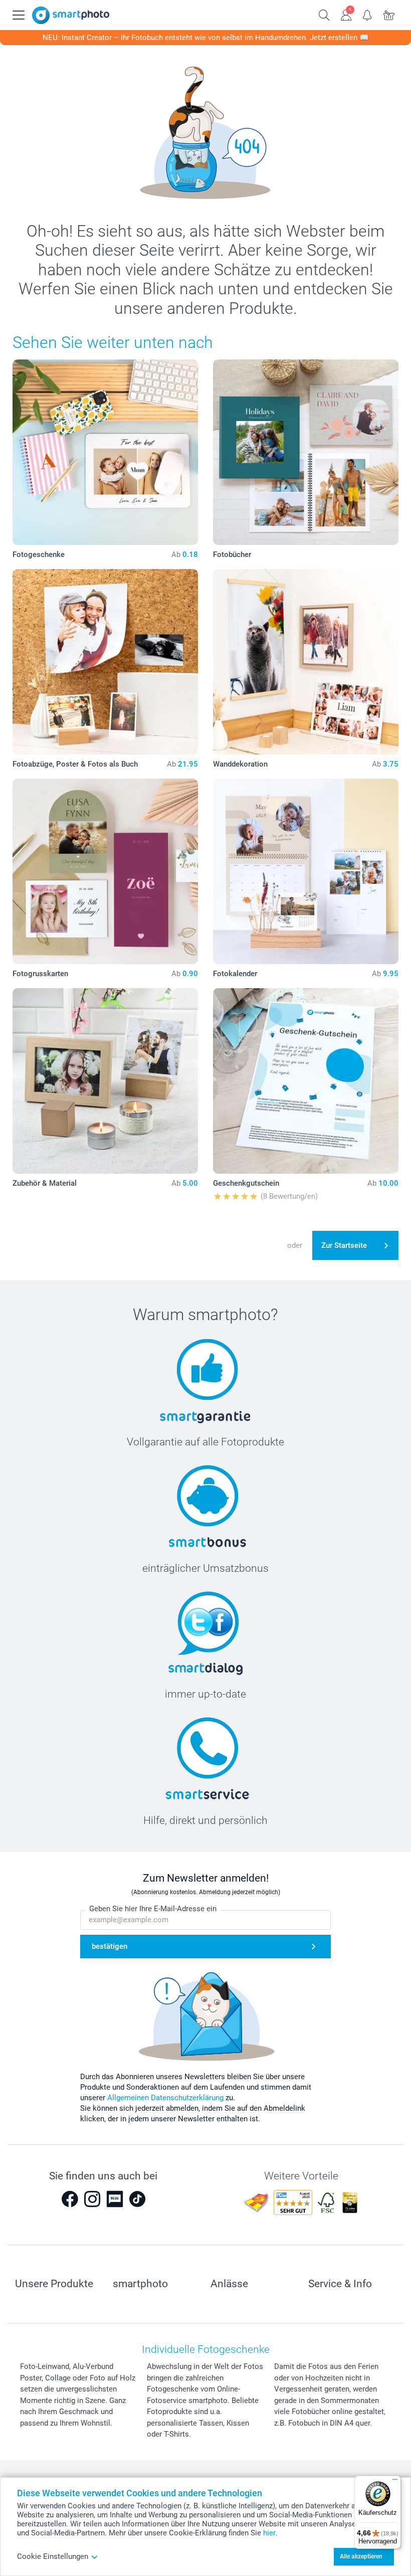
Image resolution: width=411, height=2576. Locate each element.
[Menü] (395, 2482)
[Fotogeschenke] (105, 452)
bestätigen (110, 1946)
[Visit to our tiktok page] (137, 2199)
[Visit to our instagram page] (92, 2199)
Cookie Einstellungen (53, 2556)
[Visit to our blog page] (115, 2199)
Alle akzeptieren (361, 2556)
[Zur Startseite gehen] (71, 15)
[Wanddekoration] (306, 662)
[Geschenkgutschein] (306, 1081)
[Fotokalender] (306, 871)
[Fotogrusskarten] (105, 871)
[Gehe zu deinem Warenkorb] (389, 14)
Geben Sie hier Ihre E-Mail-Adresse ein (153, 1909)
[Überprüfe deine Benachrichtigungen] (368, 14)
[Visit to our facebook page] (70, 2199)
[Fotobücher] (306, 452)
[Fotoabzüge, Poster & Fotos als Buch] (105, 662)
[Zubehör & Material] (105, 1081)
